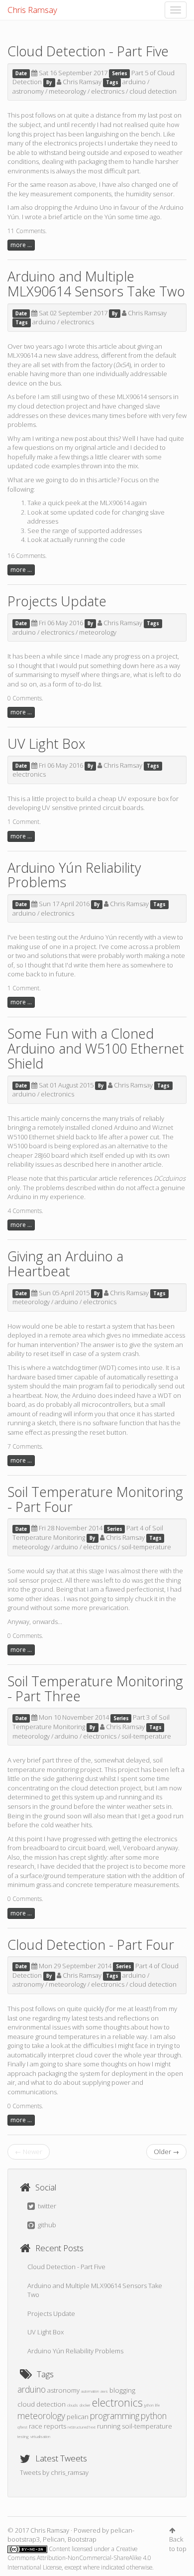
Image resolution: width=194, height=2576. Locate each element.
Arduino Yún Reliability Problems (74, 875)
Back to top (178, 2544)
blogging (122, 2390)
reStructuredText (82, 2427)
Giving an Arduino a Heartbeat (65, 1264)
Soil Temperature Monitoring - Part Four (95, 1499)
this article (102, 346)
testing (23, 2436)
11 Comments (26, 231)
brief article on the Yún (82, 217)
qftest (22, 2427)
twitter (46, 2206)
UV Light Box (46, 744)
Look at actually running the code (76, 540)
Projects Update (57, 601)
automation (90, 2391)
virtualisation (40, 2436)
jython (149, 2405)
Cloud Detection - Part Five (88, 51)
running (109, 2426)
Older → (166, 2152)
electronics (108, 91)
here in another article (128, 1164)
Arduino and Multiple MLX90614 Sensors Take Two (96, 284)
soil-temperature (146, 1547)
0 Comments (25, 698)
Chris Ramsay (32, 10)
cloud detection (153, 91)
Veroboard (139, 1848)
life (157, 2405)
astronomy (28, 91)
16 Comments (26, 556)
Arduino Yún (98, 937)
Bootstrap (82, 2539)
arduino (134, 82)
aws (104, 2391)
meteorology (67, 91)
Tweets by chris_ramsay (54, 2472)
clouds (73, 2405)
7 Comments (25, 1446)
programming (115, 2416)
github (46, 2225)
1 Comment (23, 822)
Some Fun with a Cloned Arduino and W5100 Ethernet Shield (96, 1048)
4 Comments (25, 1211)
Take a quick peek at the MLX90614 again (87, 503)
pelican (78, 2417)
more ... (21, 245)
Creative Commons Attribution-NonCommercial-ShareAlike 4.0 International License (79, 2558)
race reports (48, 2426)
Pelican (54, 2539)
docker (85, 2405)
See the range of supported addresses (85, 531)
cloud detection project (106, 1788)
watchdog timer (75, 1367)
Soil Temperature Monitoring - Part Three (95, 1689)
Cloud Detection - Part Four (91, 1945)
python (154, 2416)
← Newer (29, 2152)
